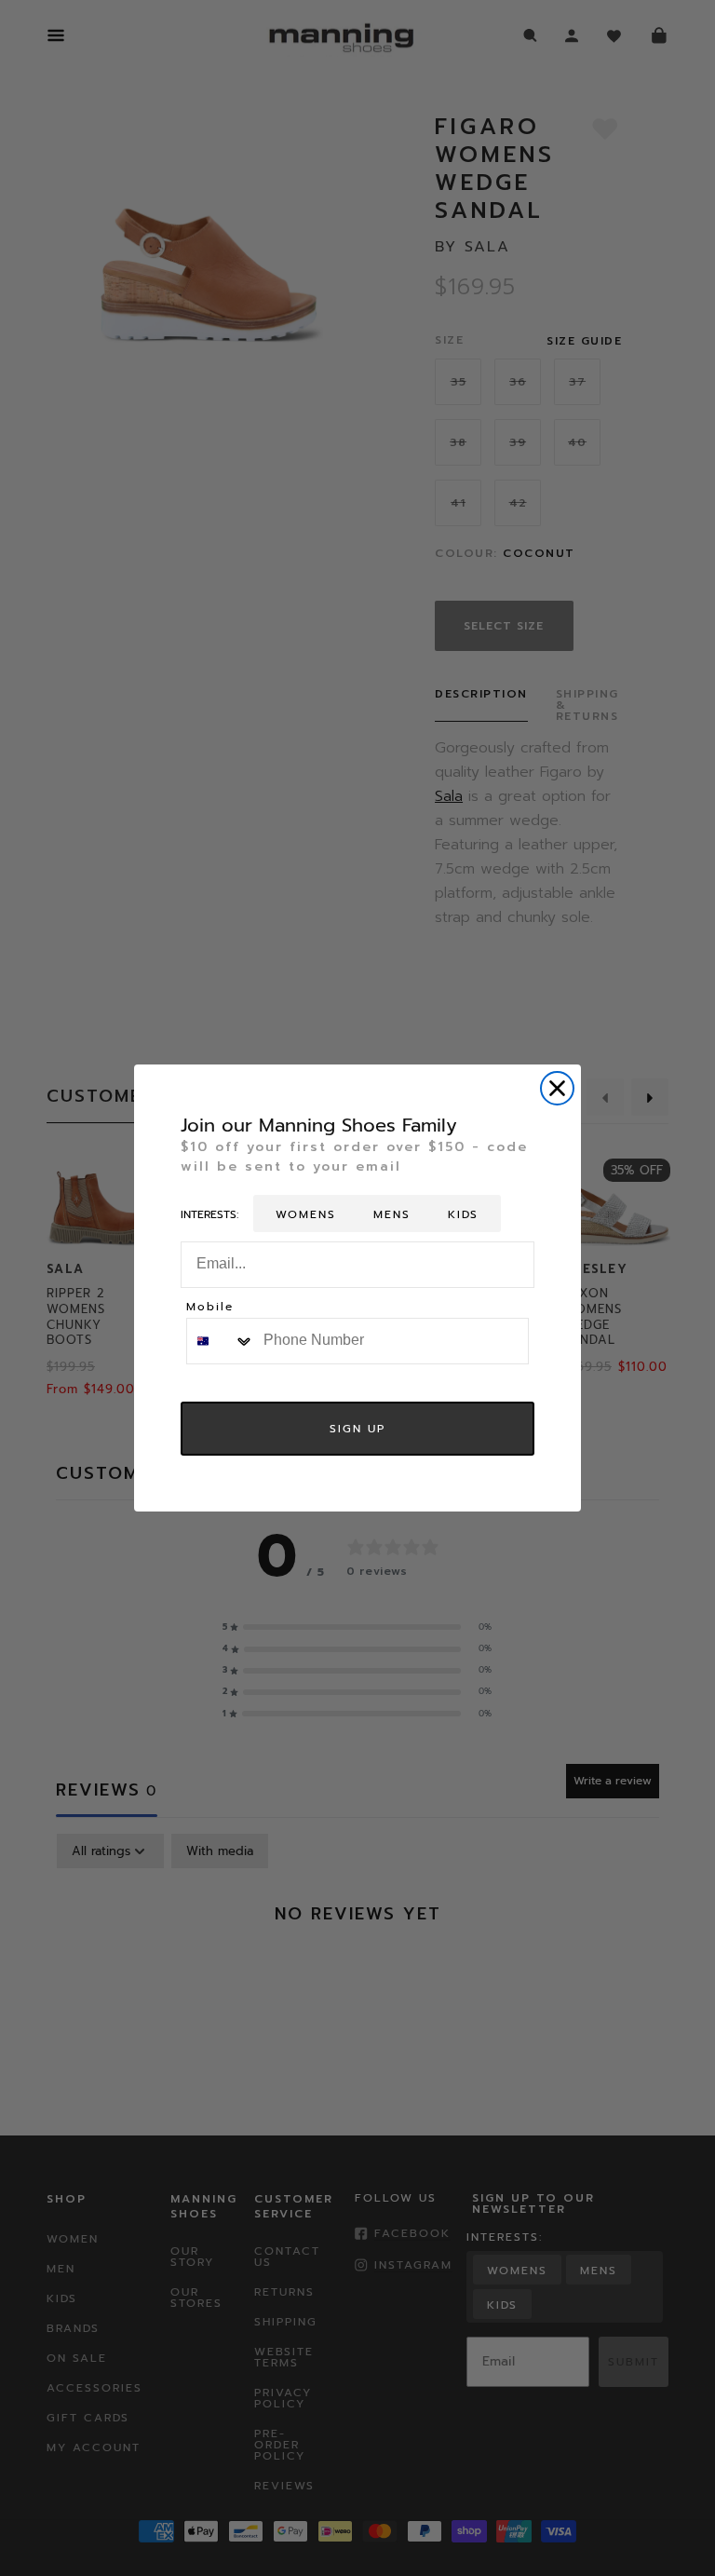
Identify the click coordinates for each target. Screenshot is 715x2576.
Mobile (210, 1308)
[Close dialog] (557, 1088)
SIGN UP (357, 1429)
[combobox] (221, 1341)
